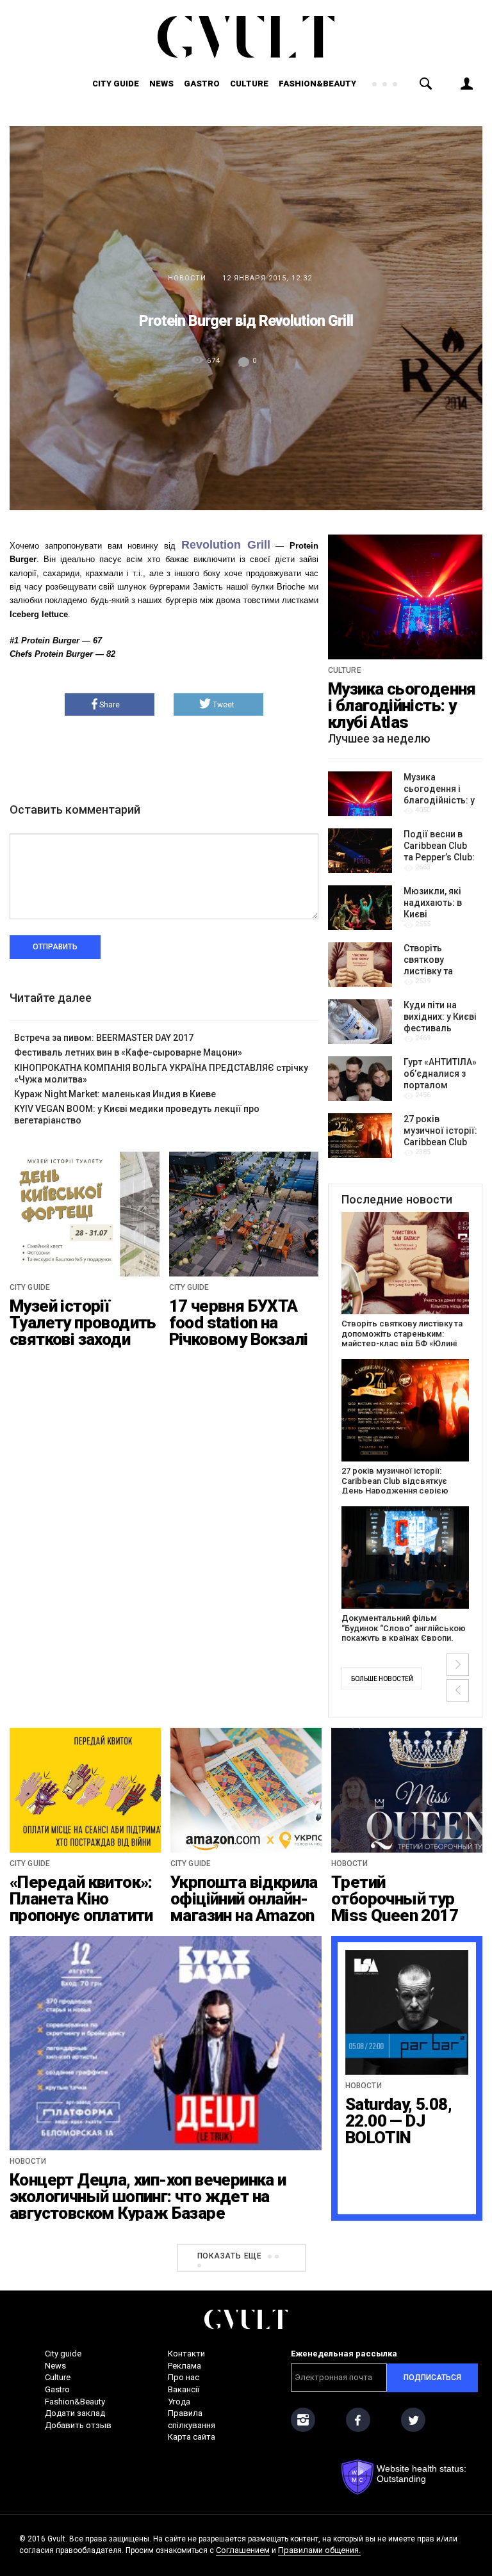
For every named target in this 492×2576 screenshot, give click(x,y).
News (161, 84)
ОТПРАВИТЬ (55, 947)
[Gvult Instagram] (303, 2420)
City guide (116, 84)
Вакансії (184, 2389)
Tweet (224, 705)
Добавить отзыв (78, 2425)
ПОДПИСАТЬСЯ (432, 2378)
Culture (249, 84)
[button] (458, 1665)
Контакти (186, 2354)
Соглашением (243, 2550)
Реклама (184, 2366)
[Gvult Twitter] (413, 2420)
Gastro (202, 84)
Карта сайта (192, 2437)
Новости (187, 278)
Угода (179, 2402)
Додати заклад (75, 2413)
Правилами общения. (319, 2550)
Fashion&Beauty (317, 84)
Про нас (184, 2377)
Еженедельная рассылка (344, 2354)
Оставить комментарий (75, 809)
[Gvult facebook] (358, 2420)
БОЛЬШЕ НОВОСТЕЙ (382, 1679)
